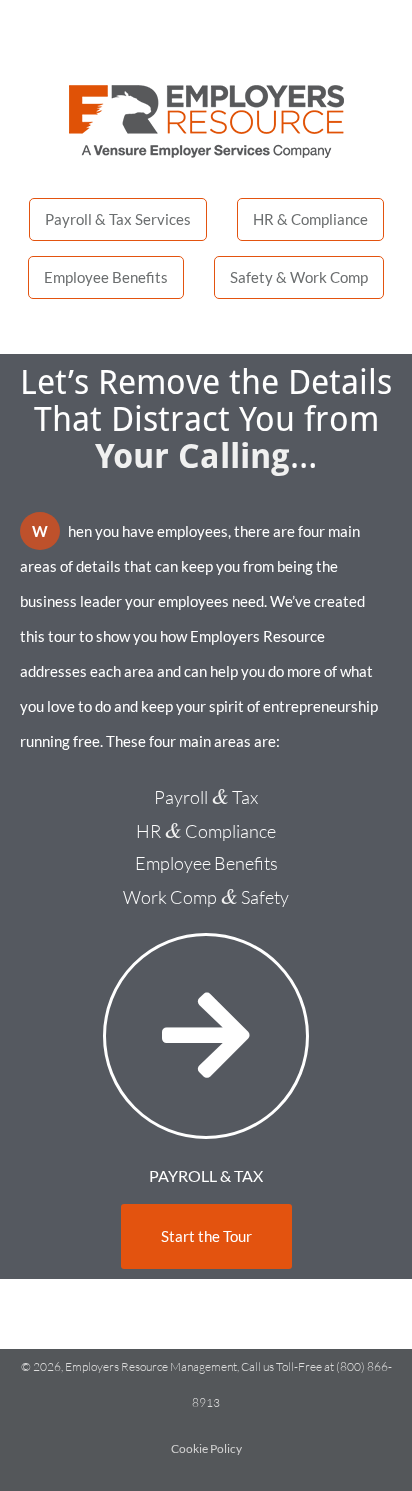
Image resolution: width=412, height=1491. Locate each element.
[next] (206, 1036)
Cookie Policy (206, 1448)
